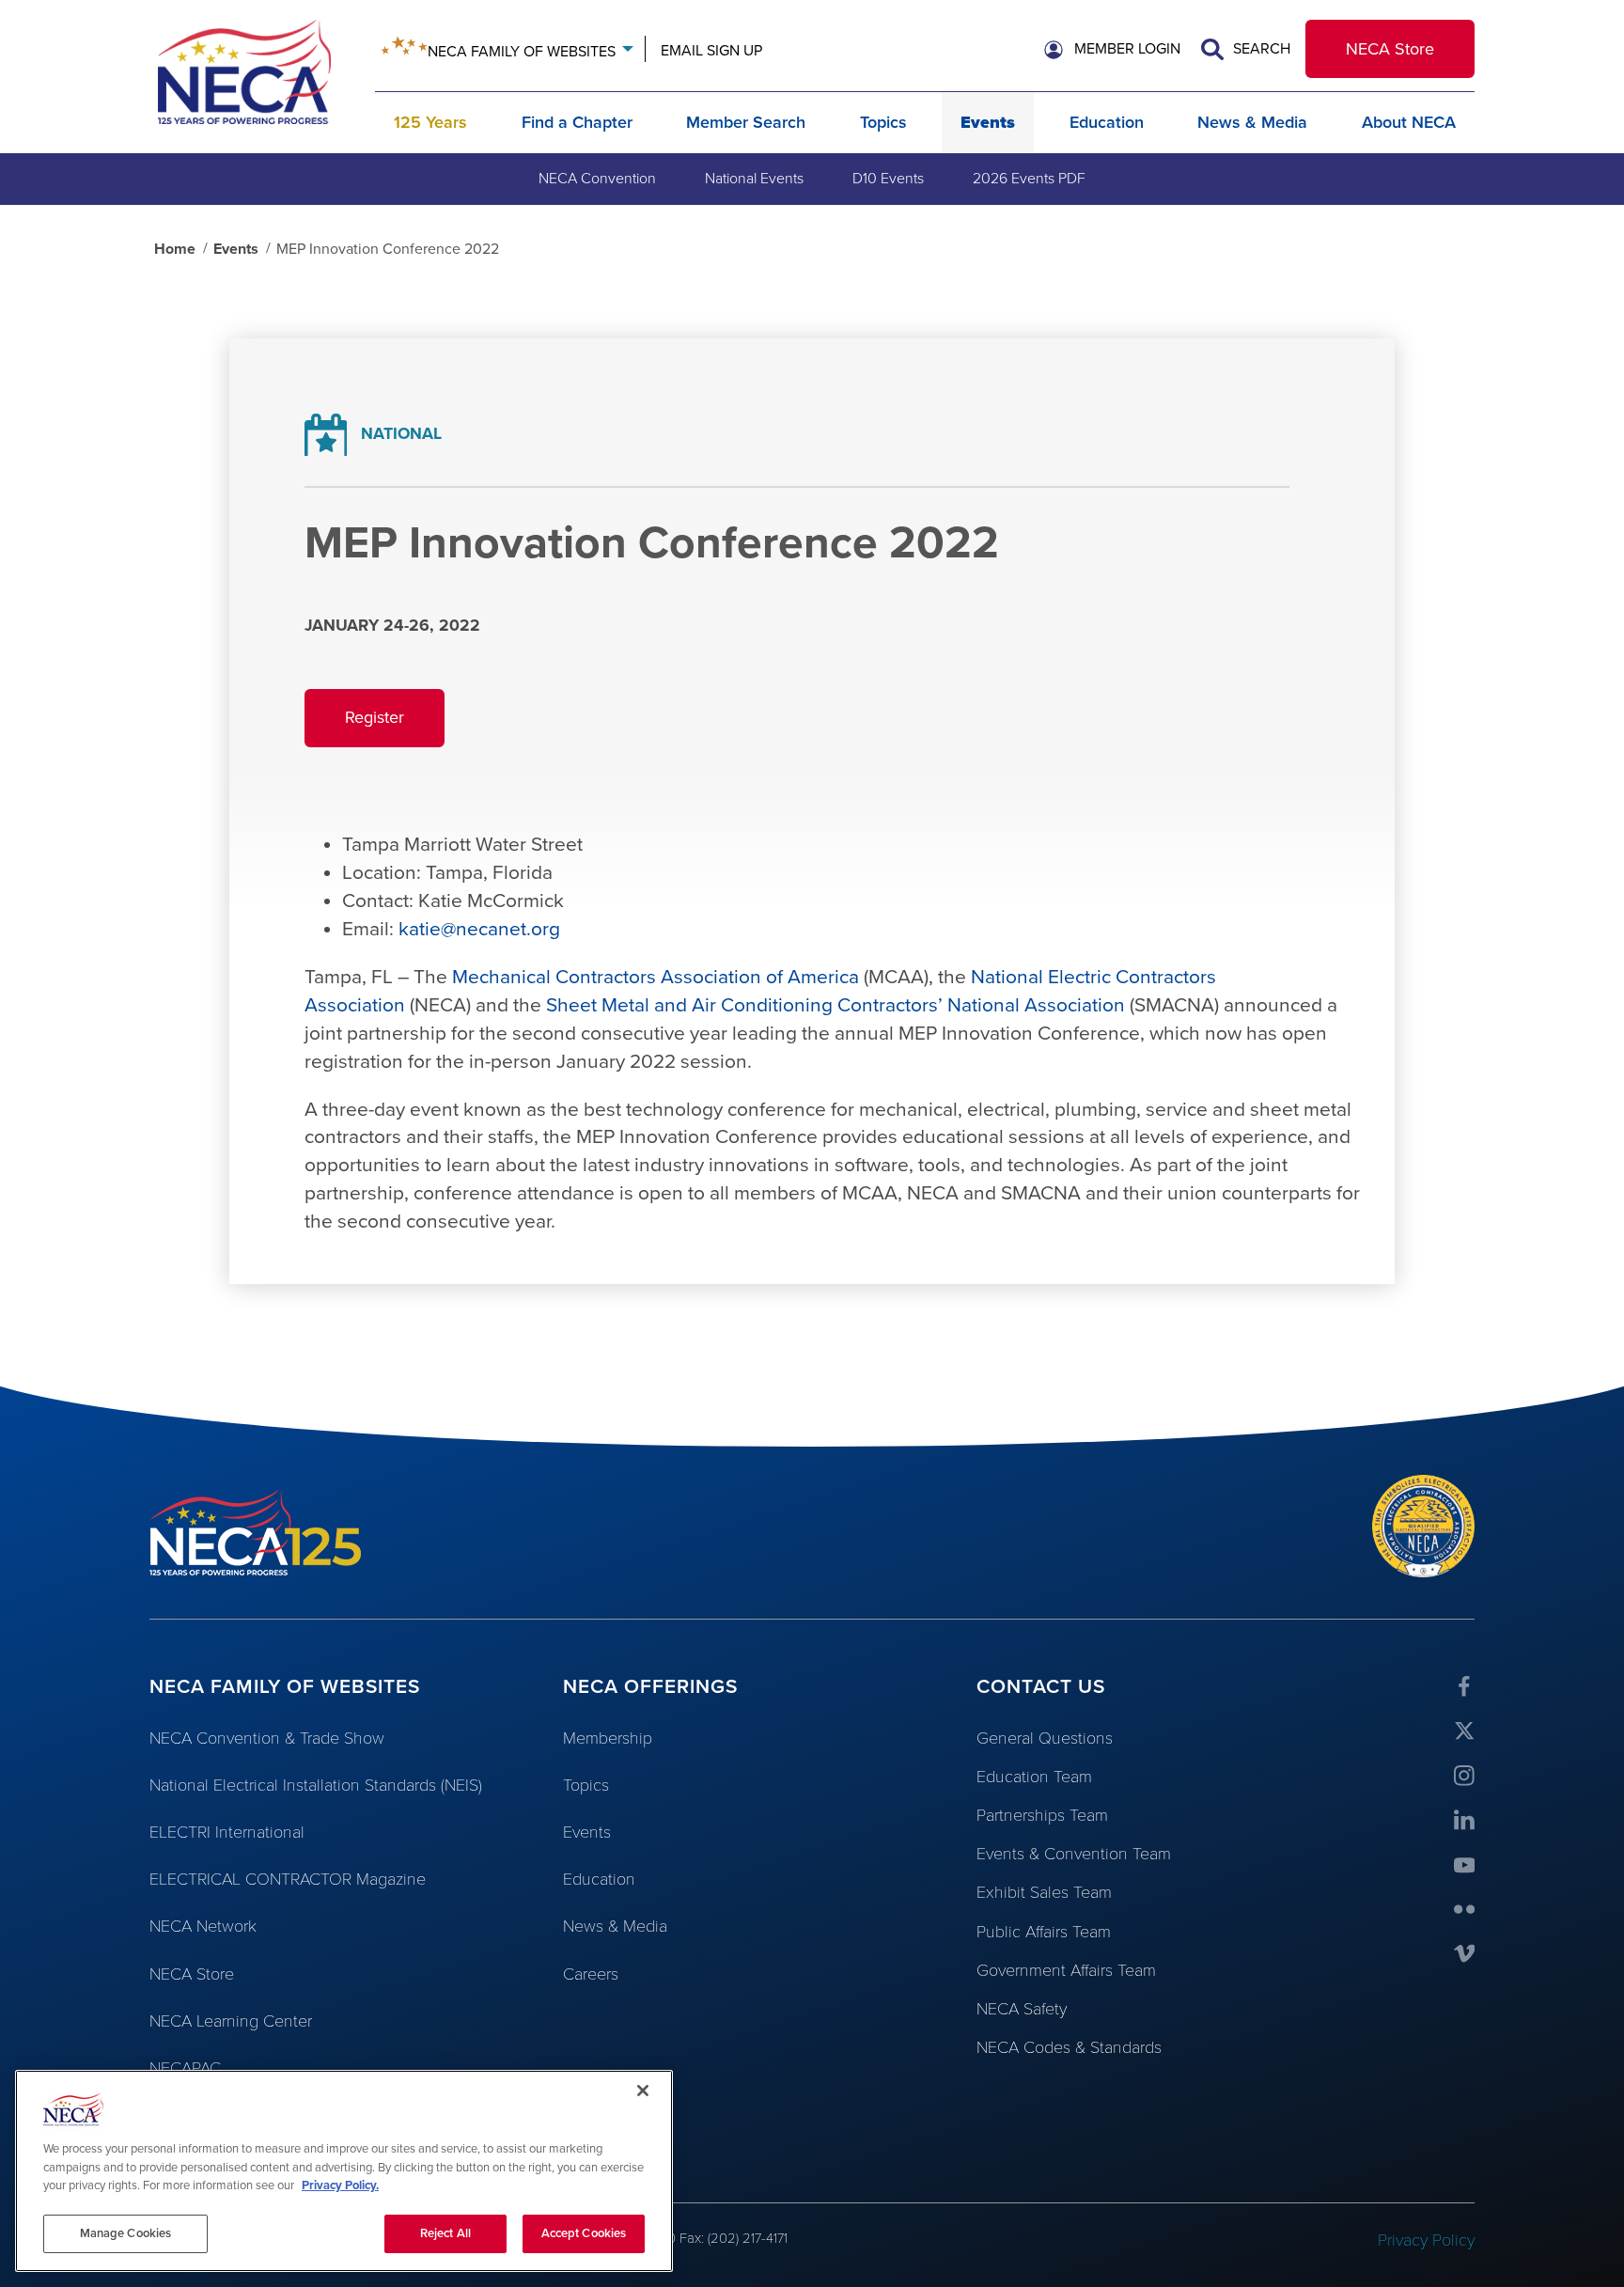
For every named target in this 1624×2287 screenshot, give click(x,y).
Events (988, 122)
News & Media (1252, 122)
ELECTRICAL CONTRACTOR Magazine (288, 1879)
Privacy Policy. (340, 2185)
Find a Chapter (577, 122)
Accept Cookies (584, 2232)
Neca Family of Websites (522, 52)
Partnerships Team (1042, 1815)
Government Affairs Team (1066, 1970)
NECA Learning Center (231, 2021)
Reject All (445, 2232)
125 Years (430, 122)
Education (1107, 122)
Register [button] (395, 727)
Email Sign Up (711, 51)
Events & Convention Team (1074, 1854)
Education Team (1034, 1777)
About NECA (1409, 122)
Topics (883, 122)
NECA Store (1390, 49)
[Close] (643, 2091)
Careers (591, 1974)
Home (175, 249)
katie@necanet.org (479, 929)
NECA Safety (1022, 2009)
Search (1260, 49)
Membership (608, 1738)
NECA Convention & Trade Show (267, 1738)
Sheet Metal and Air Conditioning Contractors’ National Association (835, 1005)
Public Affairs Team (1044, 1932)
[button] (1112, 50)
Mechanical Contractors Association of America (656, 977)
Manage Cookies (126, 2232)
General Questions (1045, 1738)
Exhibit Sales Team (1044, 1892)
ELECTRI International (227, 1832)
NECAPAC (185, 2068)
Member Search (746, 122)
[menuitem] (597, 179)
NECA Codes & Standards (1069, 2047)
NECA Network (203, 1926)
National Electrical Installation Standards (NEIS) (316, 1785)
